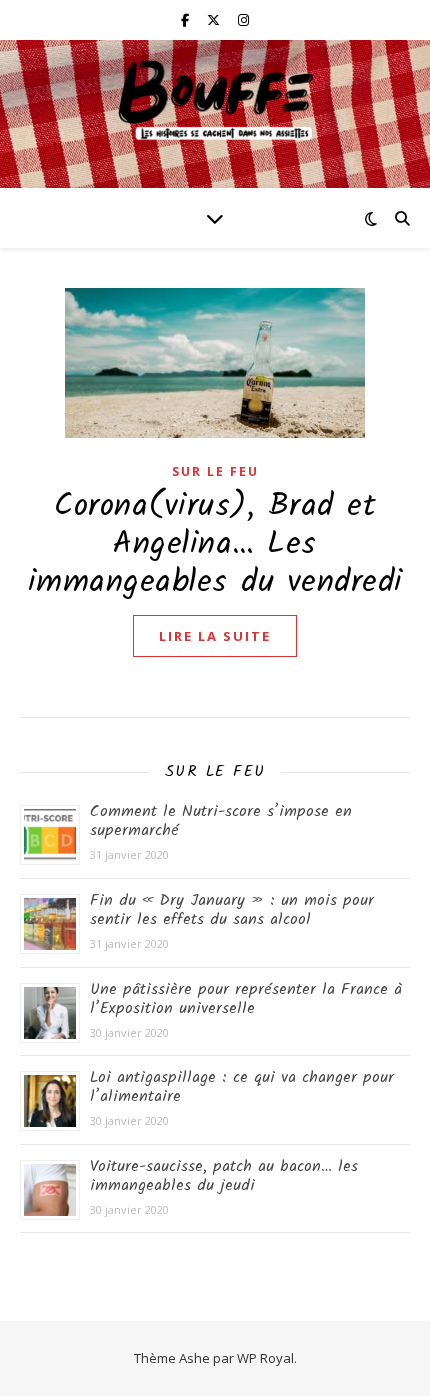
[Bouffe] (215, 101)
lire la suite (215, 636)
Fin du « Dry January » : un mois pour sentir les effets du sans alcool (232, 910)
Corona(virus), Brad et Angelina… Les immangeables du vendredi (215, 544)
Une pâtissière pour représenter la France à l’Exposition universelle (246, 999)
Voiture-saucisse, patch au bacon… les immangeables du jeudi (224, 1176)
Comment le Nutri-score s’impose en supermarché (221, 821)
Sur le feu (215, 471)
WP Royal (265, 1358)
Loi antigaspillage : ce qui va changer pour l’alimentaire (242, 1087)
